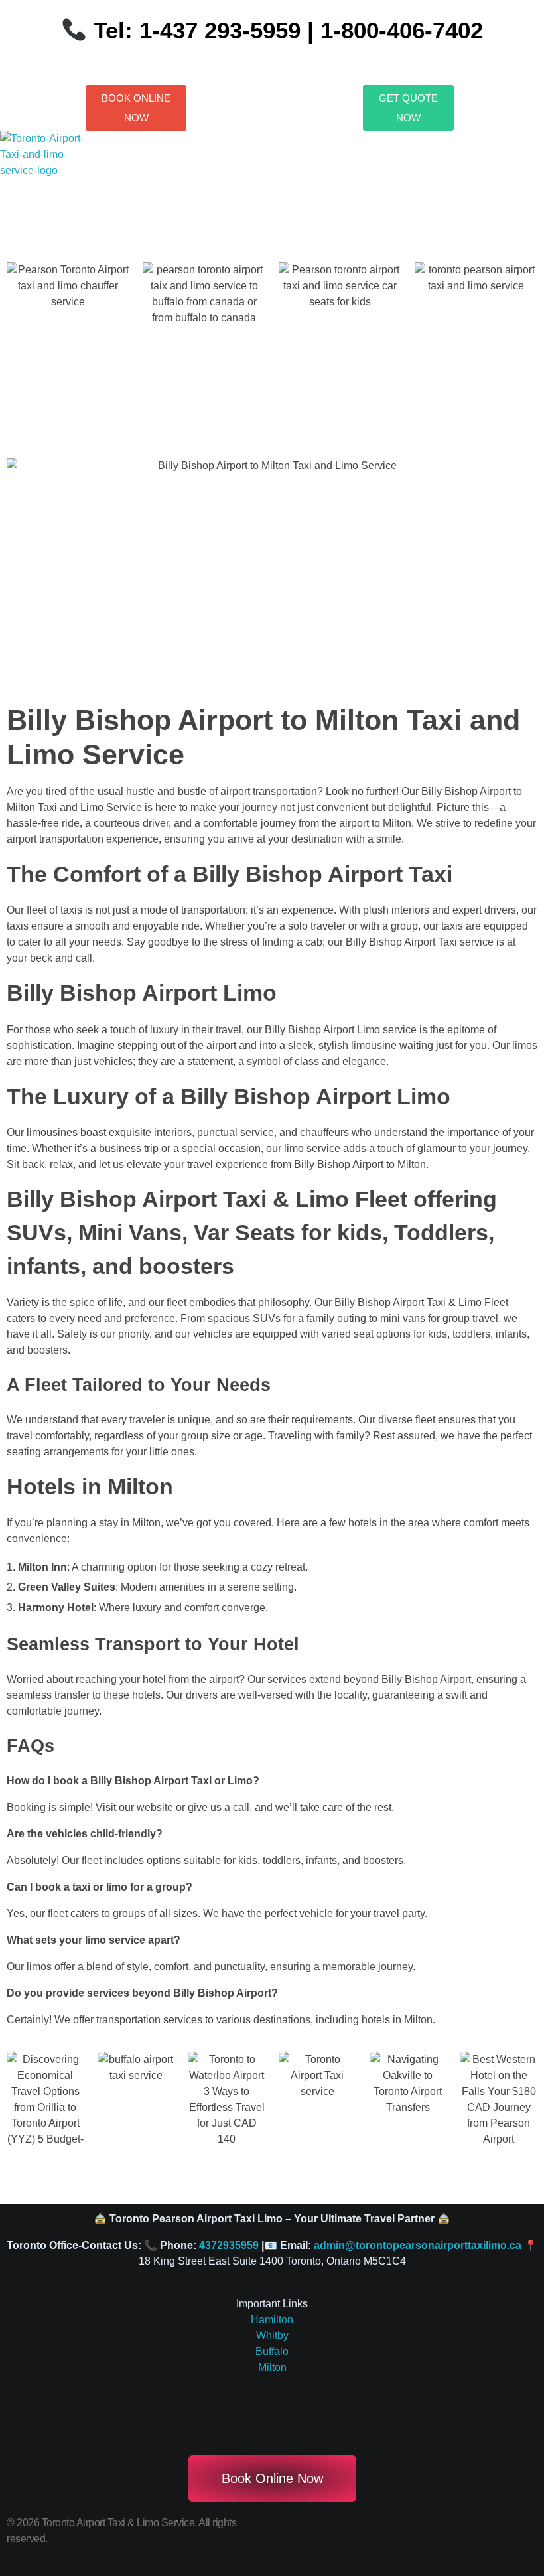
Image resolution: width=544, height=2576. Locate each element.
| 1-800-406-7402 (392, 30)
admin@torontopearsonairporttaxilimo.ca (418, 2245)
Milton (272, 2367)
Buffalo (272, 2351)
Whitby (272, 2335)
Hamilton (272, 2320)
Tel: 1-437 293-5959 (197, 30)
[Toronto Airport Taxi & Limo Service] (51, 163)
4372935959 (229, 2245)
